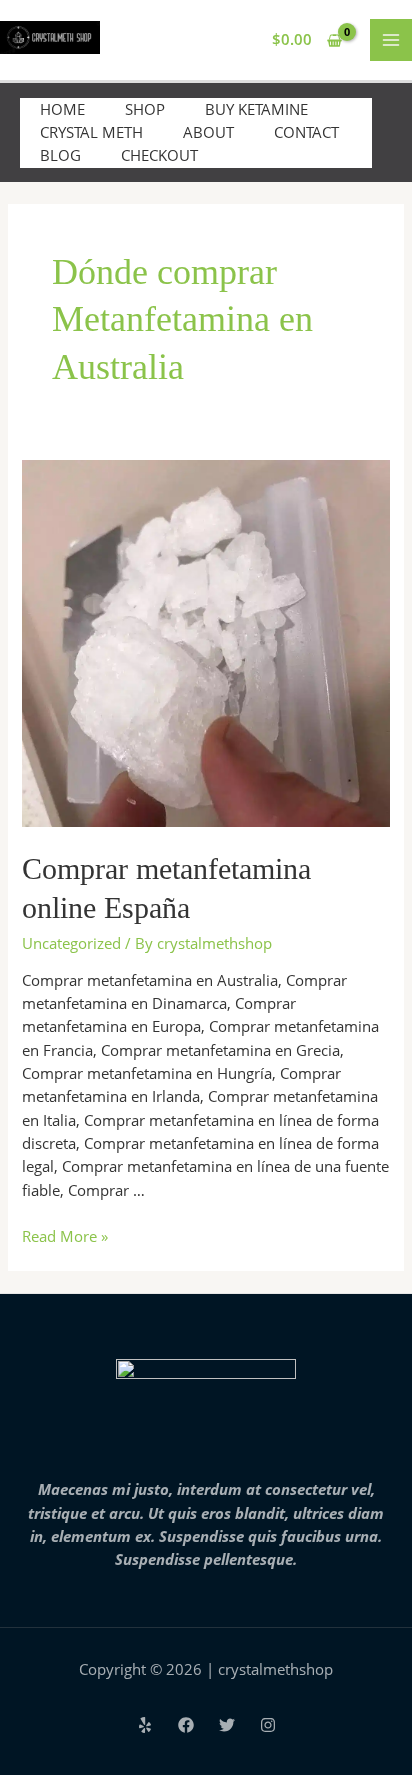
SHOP (145, 109)
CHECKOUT (159, 155)
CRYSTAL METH (91, 132)
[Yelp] (145, 1725)
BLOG (60, 155)
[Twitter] (227, 1725)
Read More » (65, 1236)
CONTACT (306, 132)
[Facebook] (186, 1725)
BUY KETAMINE (256, 109)
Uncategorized (71, 943)
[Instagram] (268, 1725)
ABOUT (208, 132)
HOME (62, 109)
